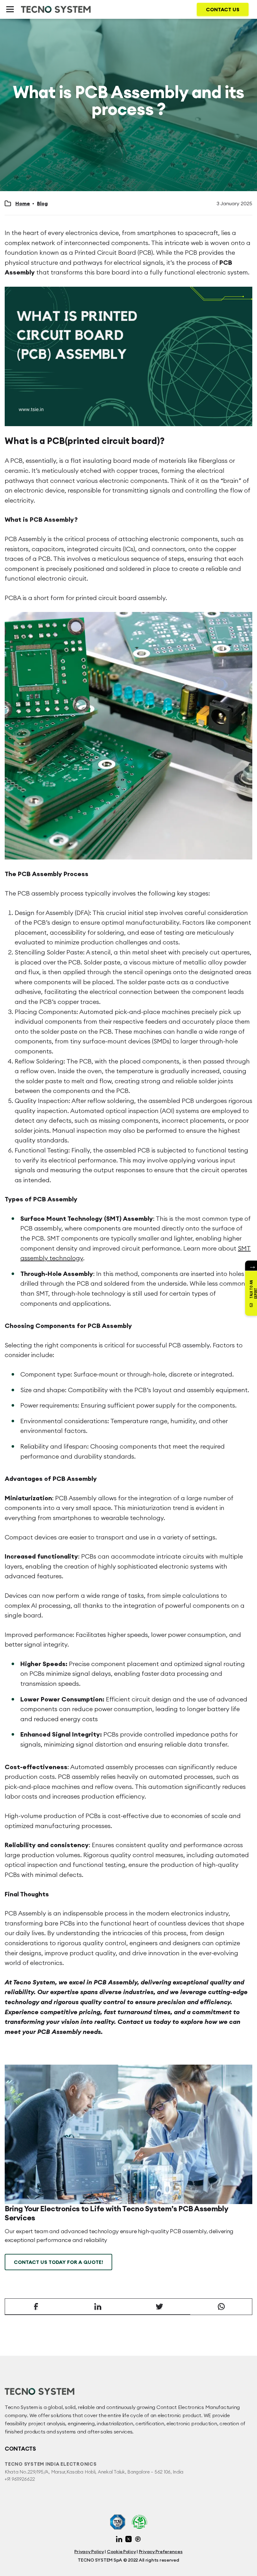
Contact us (223, 9)
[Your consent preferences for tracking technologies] (246, 2565)
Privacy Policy (89, 2552)
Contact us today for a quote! (58, 2262)
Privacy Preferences (161, 2552)
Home (23, 203)
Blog (42, 203)
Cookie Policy (121, 2552)
